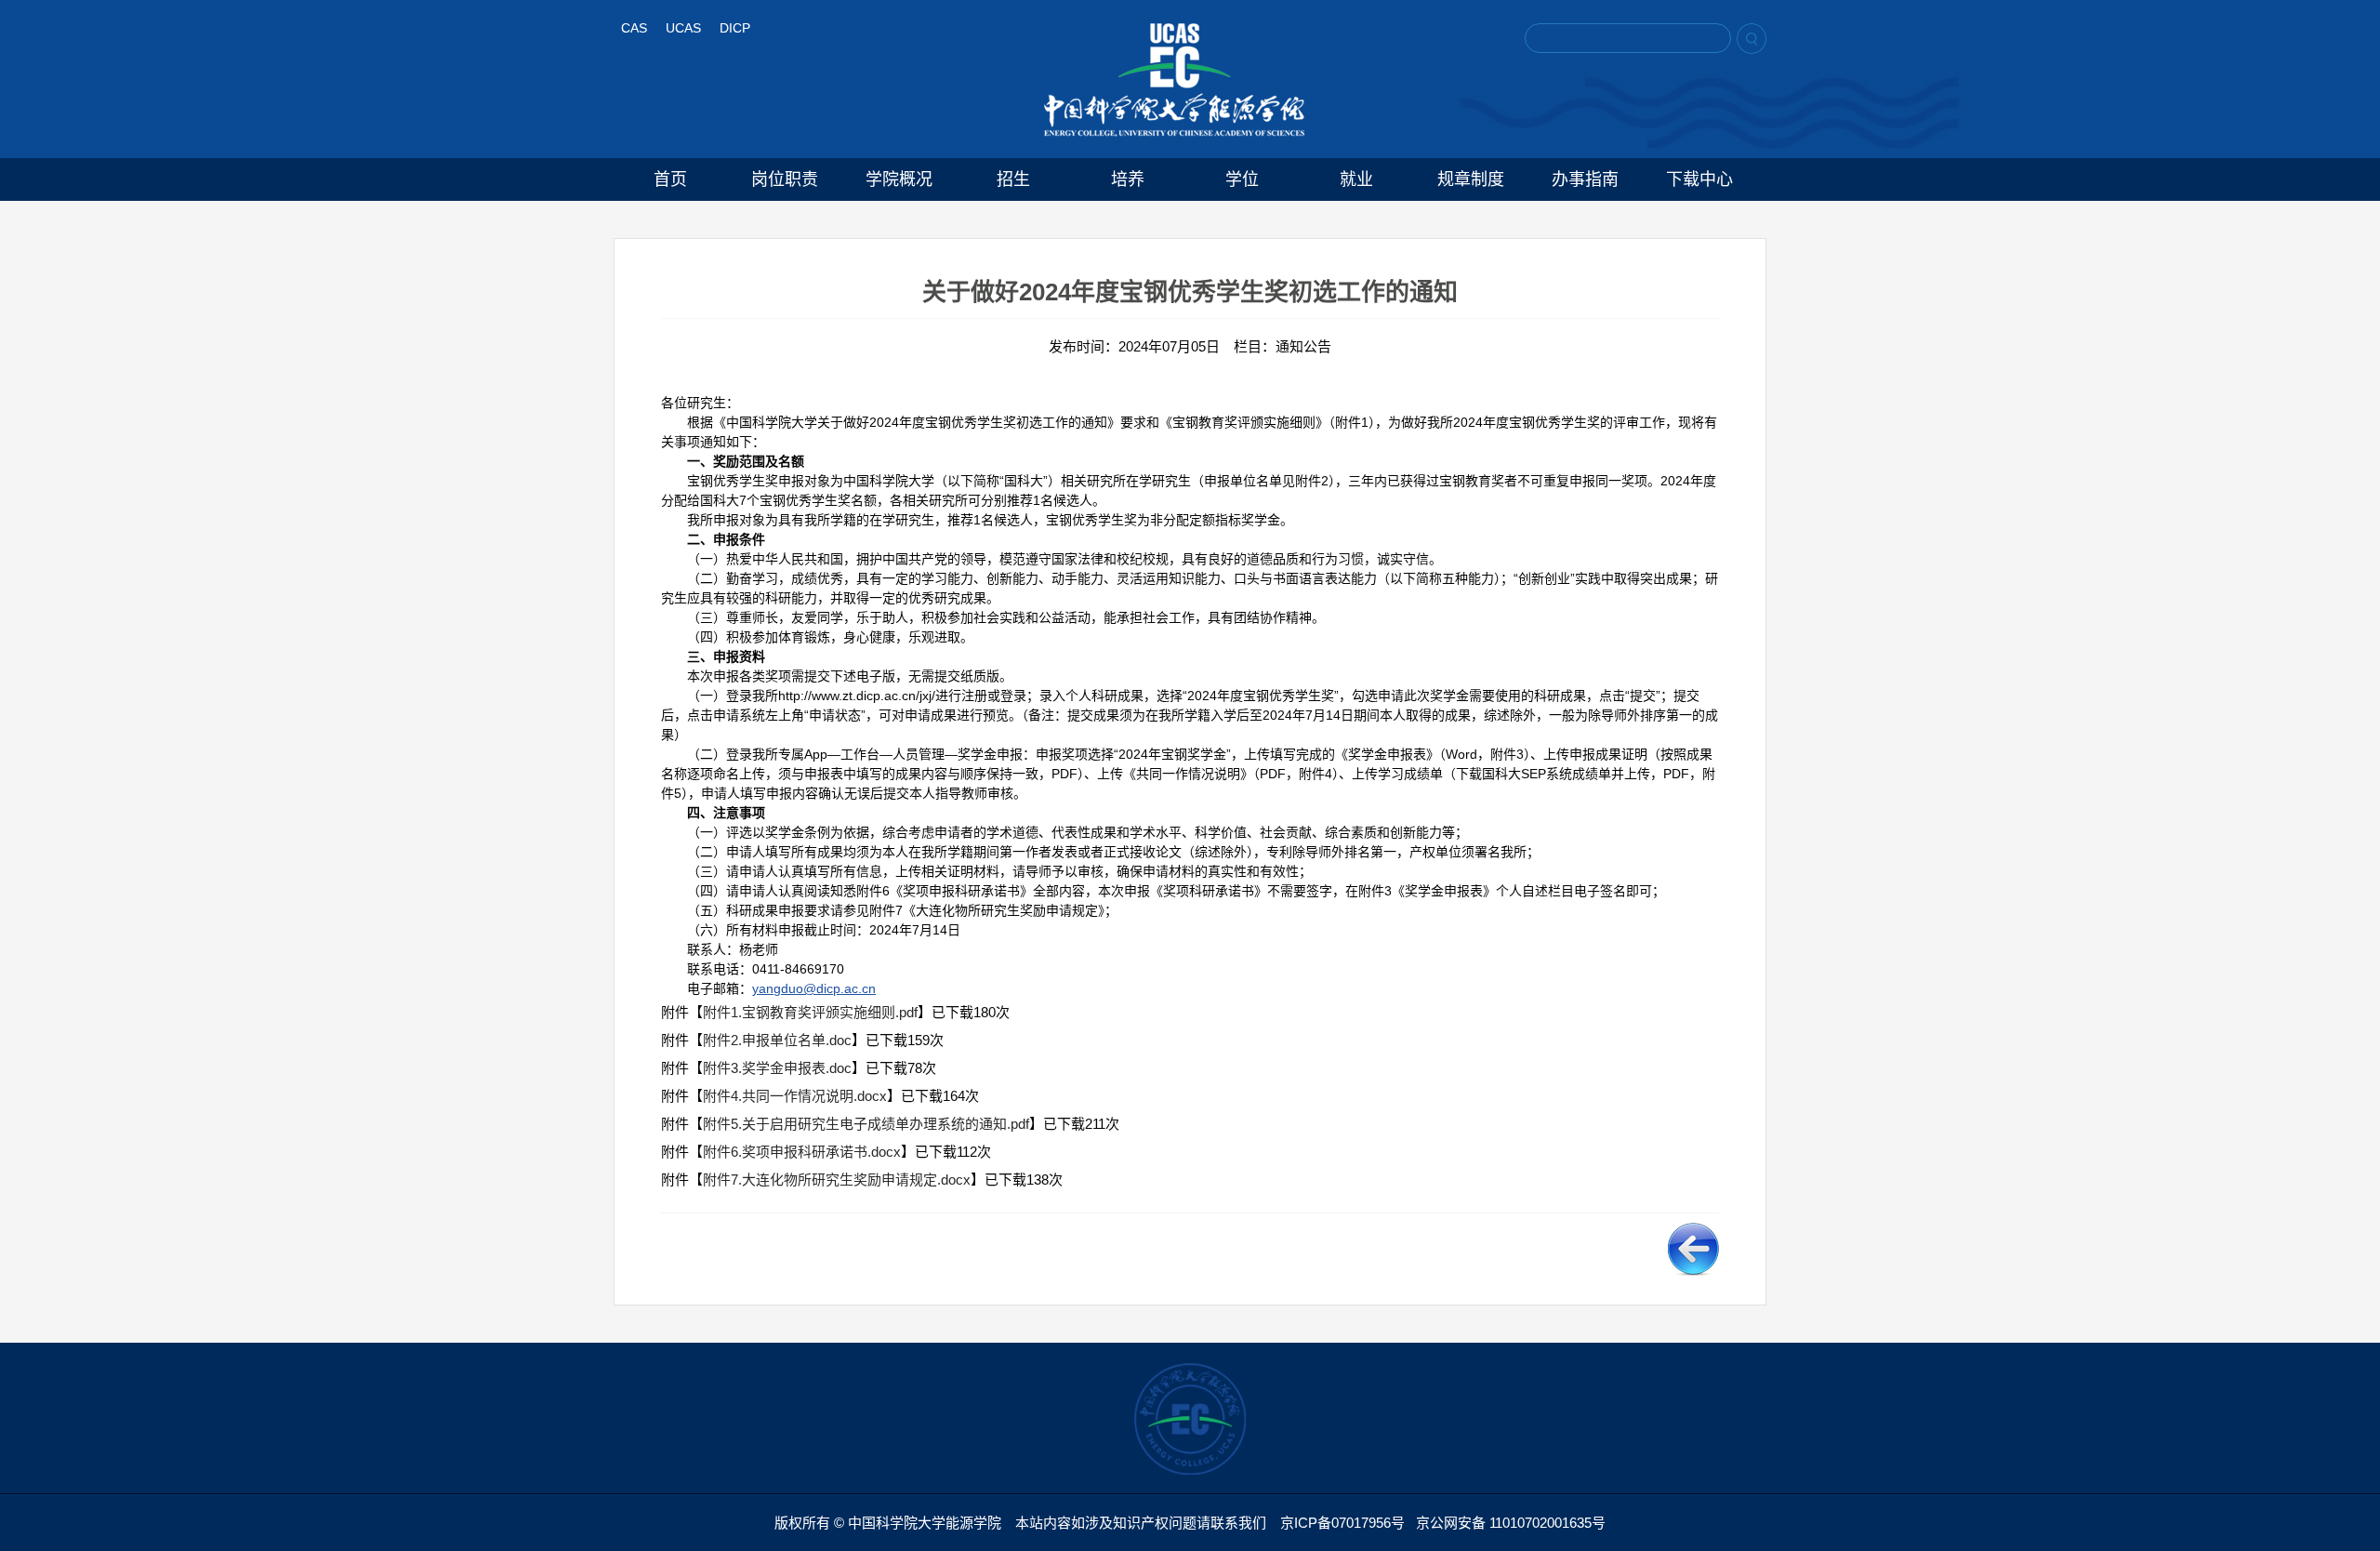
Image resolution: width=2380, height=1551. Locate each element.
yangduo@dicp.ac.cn (814, 988)
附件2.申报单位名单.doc (777, 1040)
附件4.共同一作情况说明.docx (795, 1096)
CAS (634, 28)
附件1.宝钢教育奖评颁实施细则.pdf (810, 1012)
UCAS (683, 28)
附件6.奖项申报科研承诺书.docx (802, 1152)
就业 (1356, 179)
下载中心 (1699, 179)
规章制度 (1471, 179)
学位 (1242, 179)
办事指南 (1585, 179)
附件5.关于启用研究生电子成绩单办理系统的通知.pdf (866, 1124)
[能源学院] (1174, 80)
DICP (735, 28)
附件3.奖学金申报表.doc (777, 1068)
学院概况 (899, 179)
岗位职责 (785, 179)
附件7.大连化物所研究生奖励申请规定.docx (837, 1180)
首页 (670, 179)
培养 (1128, 179)
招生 (1013, 179)
